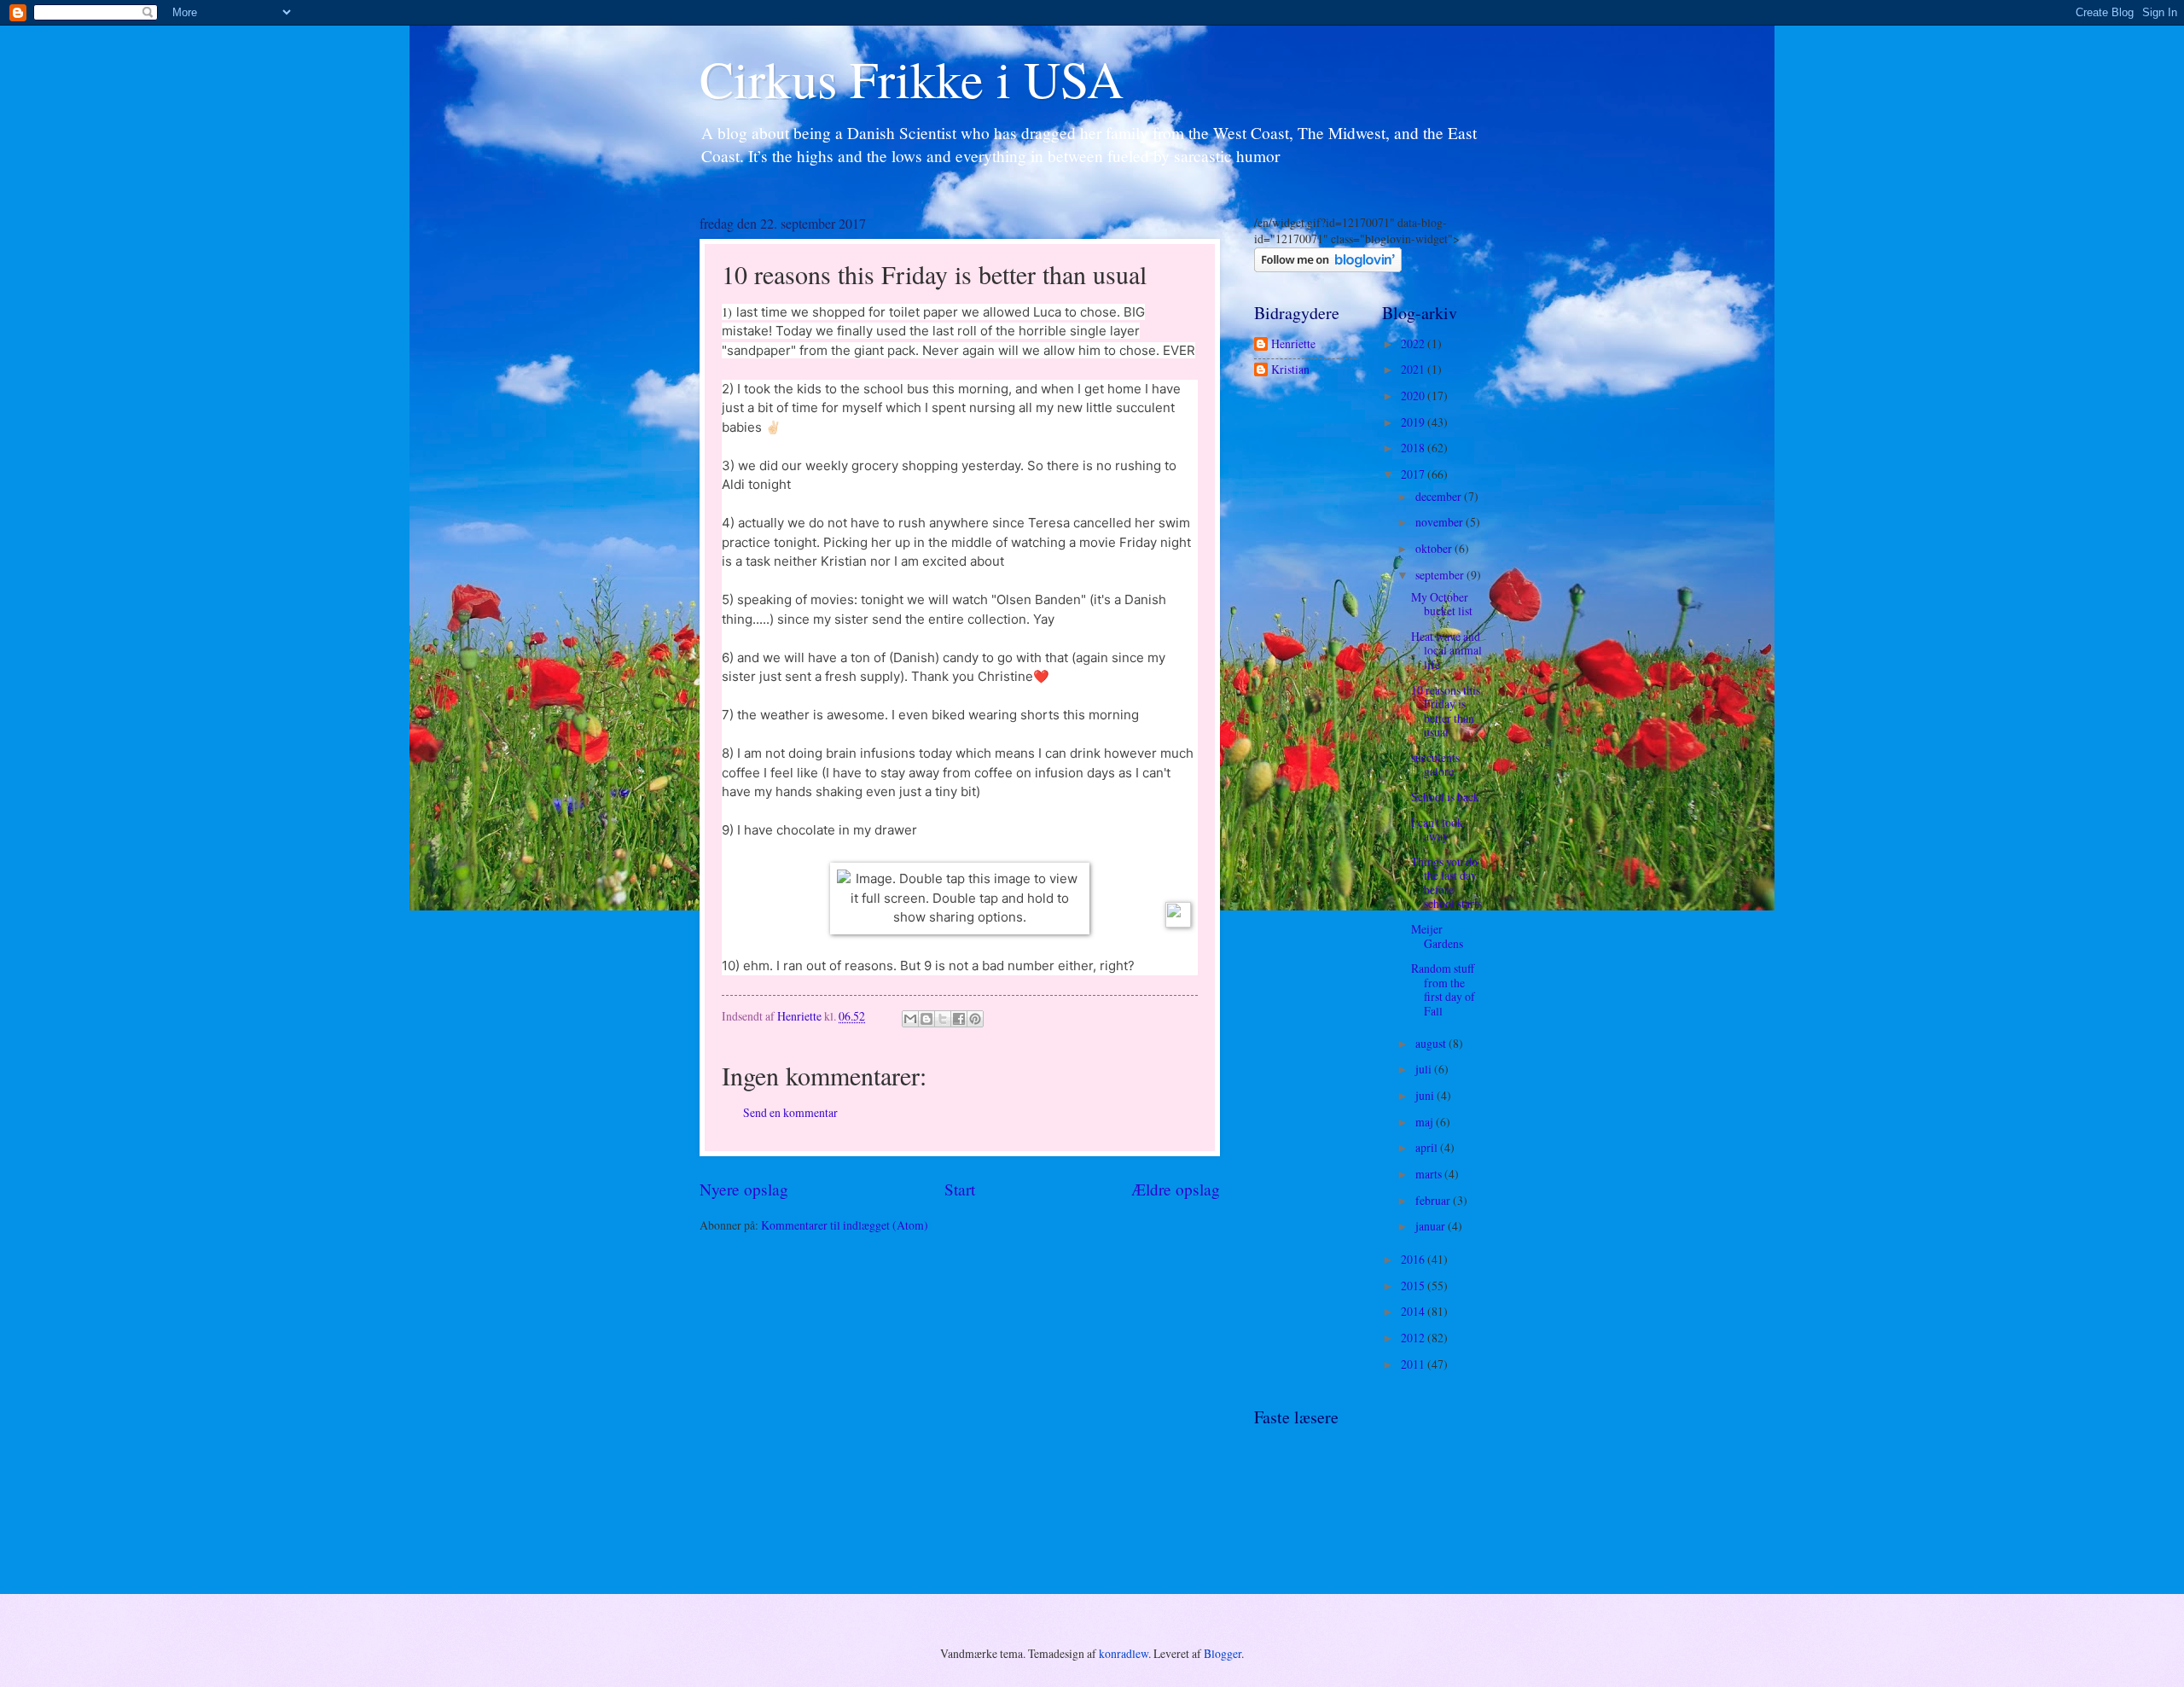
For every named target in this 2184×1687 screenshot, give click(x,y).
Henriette (1293, 344)
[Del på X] (943, 1019)
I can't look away (1437, 829)
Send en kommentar (790, 1112)
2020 (1414, 396)
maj (1426, 1122)
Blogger (1223, 1653)
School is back (1445, 797)
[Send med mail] (910, 1019)
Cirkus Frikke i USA (912, 79)
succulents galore (1435, 765)
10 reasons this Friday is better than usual (1446, 711)
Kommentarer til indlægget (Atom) (845, 1225)
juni (1426, 1095)
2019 (1414, 422)
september (1441, 575)
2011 (1414, 1364)
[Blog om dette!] (926, 1019)
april (1428, 1147)
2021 (1414, 369)
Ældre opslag (1176, 1189)
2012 (1414, 1338)
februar (1434, 1200)
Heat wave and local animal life (1446, 650)
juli (1425, 1069)
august (1432, 1043)
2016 (1414, 1259)
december (1440, 496)
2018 (1414, 448)
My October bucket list (1442, 604)
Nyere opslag (744, 1189)
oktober (1435, 548)
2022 (1414, 343)
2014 (1414, 1311)
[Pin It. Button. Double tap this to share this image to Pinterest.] (1178, 915)
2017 (1414, 474)
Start (960, 1189)
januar (1432, 1226)
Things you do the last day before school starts (1446, 883)
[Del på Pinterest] (975, 1019)
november (1441, 522)
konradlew (1124, 1653)
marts (1430, 1174)
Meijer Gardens (1437, 936)
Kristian (1290, 370)
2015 (1414, 1286)
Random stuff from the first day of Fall (1443, 989)
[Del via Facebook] (959, 1019)
